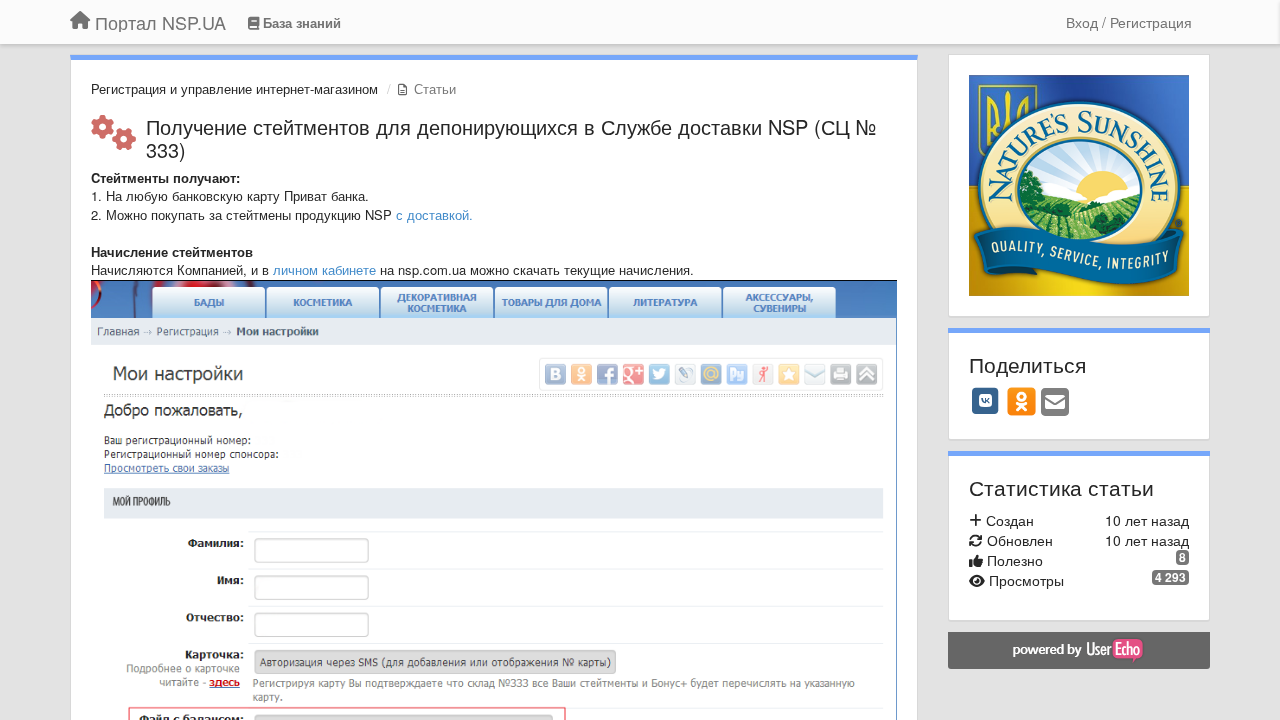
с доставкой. (434, 214)
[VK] (986, 401)
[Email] (1055, 403)
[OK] (1021, 401)
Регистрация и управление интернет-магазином (234, 88)
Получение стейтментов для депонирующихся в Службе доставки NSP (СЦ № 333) (511, 138)
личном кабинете (324, 269)
